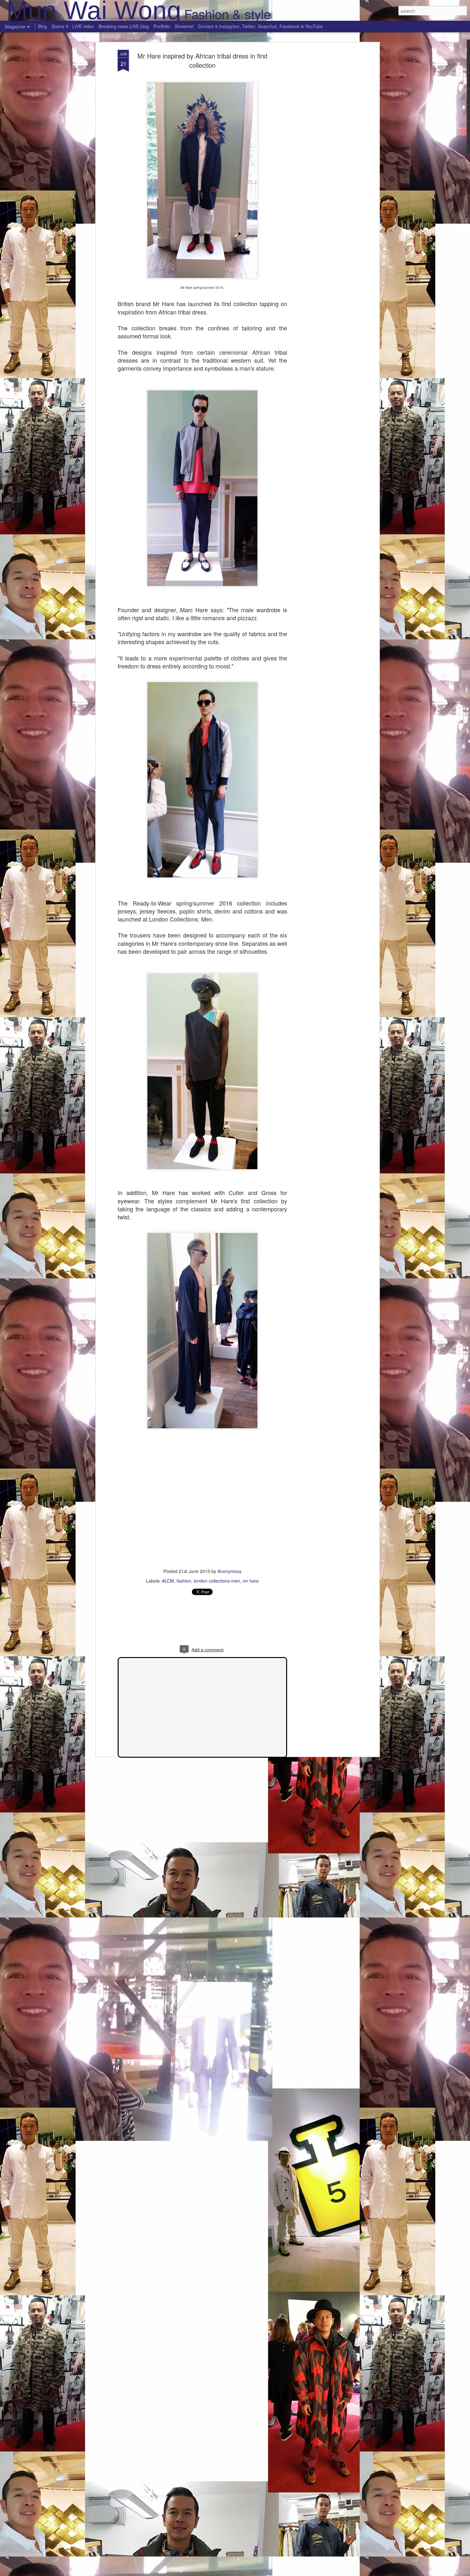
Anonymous (229, 1571)
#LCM (168, 1581)
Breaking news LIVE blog (124, 26)
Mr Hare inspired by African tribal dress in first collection (203, 60)
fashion (184, 1581)
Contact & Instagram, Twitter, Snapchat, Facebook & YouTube (260, 26)
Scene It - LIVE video (73, 26)
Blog (43, 26)
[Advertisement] (322, 150)
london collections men (217, 1581)
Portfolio (162, 26)
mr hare (251, 1581)
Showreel (184, 26)
